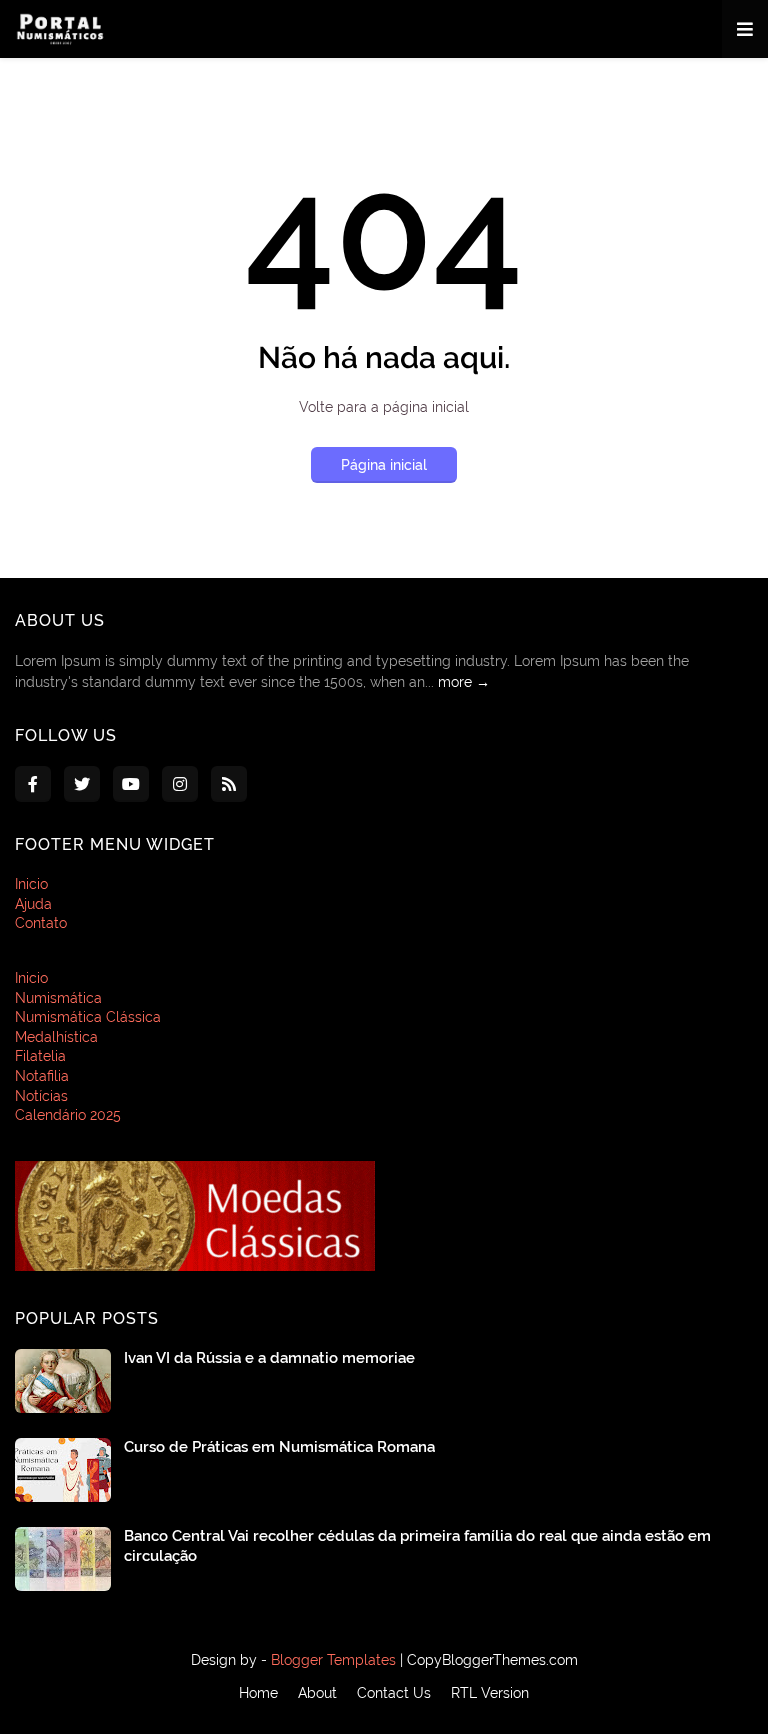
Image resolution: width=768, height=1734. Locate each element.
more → (464, 682)
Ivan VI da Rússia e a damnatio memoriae (269, 1358)
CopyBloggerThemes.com (492, 1660)
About (317, 1693)
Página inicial (384, 465)
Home (258, 1693)
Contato (41, 923)
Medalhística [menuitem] (56, 1037)
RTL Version (490, 1693)
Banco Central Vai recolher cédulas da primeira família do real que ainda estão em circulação (417, 1546)
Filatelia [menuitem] (40, 1056)
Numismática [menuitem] (58, 998)
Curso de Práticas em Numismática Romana (279, 1447)
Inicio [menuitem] (31, 978)
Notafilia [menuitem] (42, 1076)
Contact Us (394, 1693)
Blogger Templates (333, 1660)
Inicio (31, 884)
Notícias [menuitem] (41, 1096)
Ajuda (33, 904)
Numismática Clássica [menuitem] (88, 1017)
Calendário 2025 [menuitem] (68, 1115)
